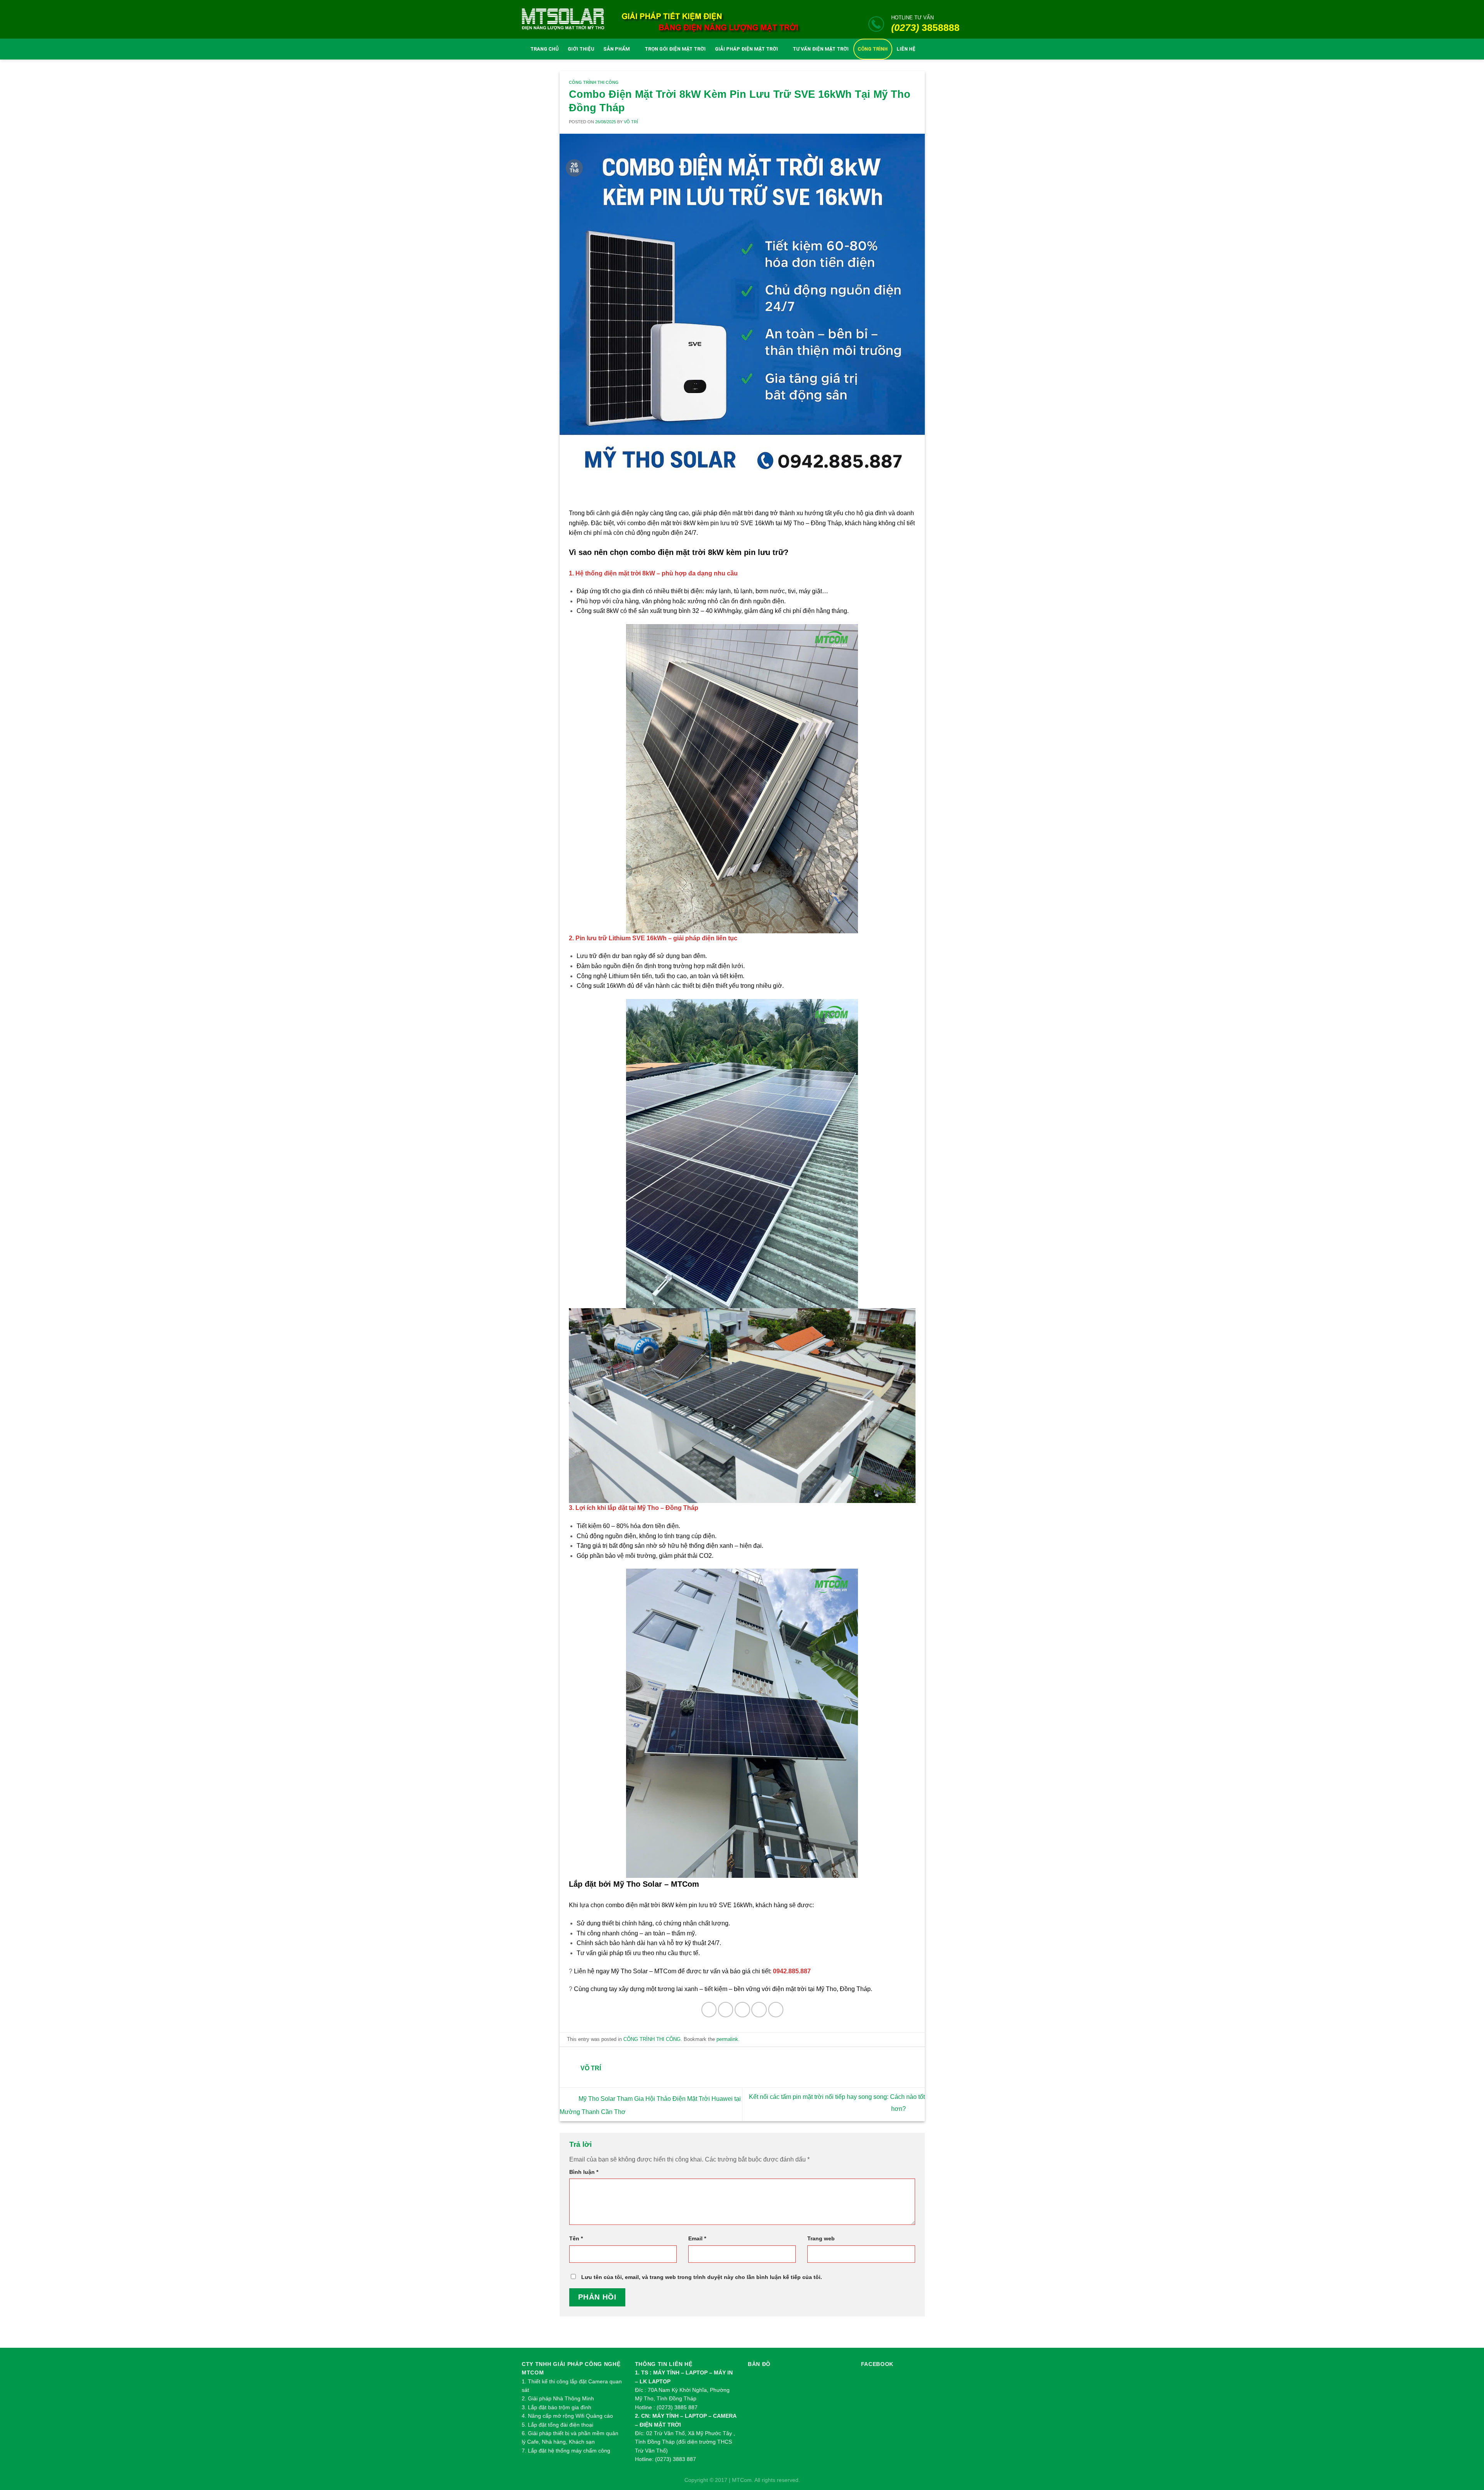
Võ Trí (631, 122)
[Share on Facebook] (709, 2009)
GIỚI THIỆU (581, 49)
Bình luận (584, 2172)
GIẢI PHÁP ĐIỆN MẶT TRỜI (746, 49)
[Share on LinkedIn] (776, 2009)
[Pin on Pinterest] (759, 2009)
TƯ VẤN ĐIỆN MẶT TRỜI (821, 49)
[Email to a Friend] (742, 2009)
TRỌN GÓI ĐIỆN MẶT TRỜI (675, 49)
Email (697, 2238)
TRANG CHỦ (545, 49)
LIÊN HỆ (906, 49)
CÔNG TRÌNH (873, 49)
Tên (576, 2238)
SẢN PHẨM (617, 49)
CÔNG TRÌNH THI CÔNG (594, 82)
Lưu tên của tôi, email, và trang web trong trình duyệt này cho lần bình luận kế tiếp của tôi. (702, 2277)
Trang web (821, 2238)
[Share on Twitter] (726, 2009)
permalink (727, 2039)
